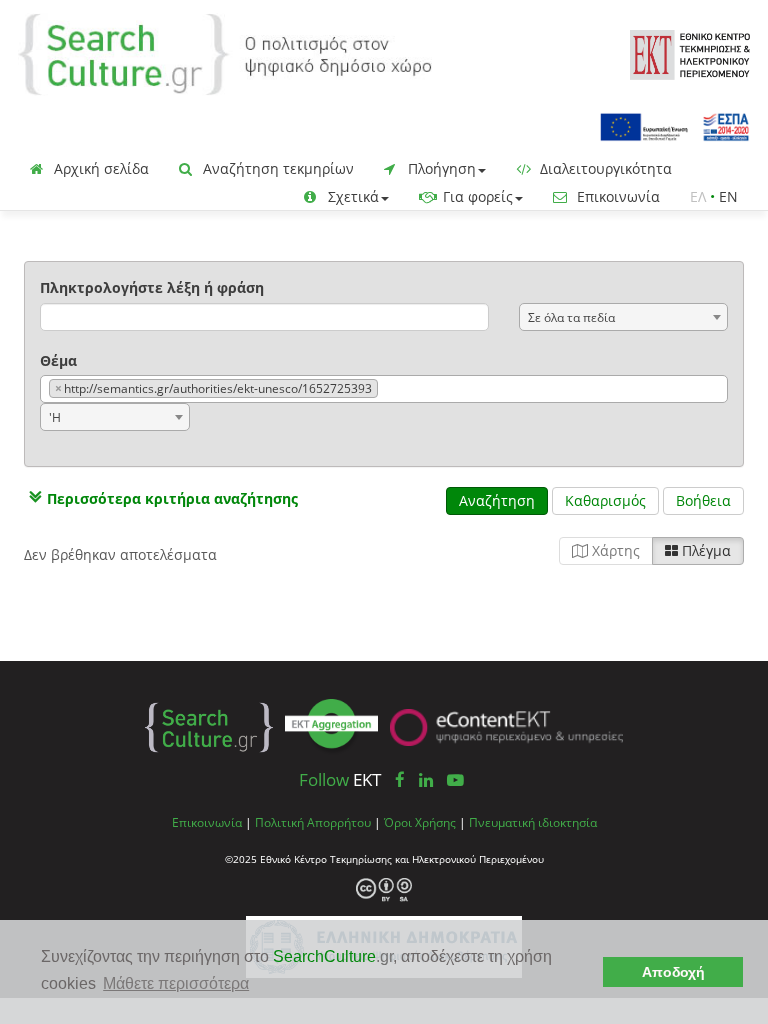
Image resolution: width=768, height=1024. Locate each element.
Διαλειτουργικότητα (604, 168)
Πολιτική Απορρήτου (313, 822)
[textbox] (387, 389)
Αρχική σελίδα (99, 168)
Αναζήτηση (497, 500)
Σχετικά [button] (351, 196)
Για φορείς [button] (476, 196)
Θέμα (58, 360)
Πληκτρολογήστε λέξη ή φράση (152, 287)
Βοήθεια (703, 500)
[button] (161, 498)
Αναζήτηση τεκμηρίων (276, 168)
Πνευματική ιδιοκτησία (533, 822)
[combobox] (623, 317)
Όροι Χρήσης (420, 822)
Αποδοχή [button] (673, 972)
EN (728, 196)
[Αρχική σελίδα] (225, 52)
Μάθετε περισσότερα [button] (176, 983)
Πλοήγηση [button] (440, 168)
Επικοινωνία (616, 196)
